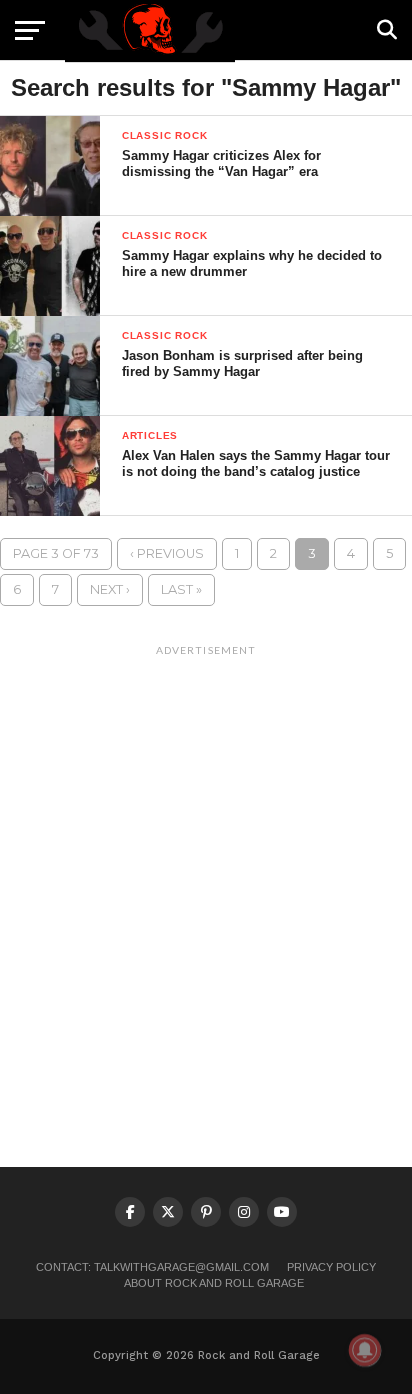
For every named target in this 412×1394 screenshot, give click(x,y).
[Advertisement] (206, 871)
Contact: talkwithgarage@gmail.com (152, 1267)
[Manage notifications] (365, 1350)
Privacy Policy (331, 1267)
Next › (110, 589)
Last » (181, 589)
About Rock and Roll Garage (214, 1283)
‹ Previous (167, 553)
